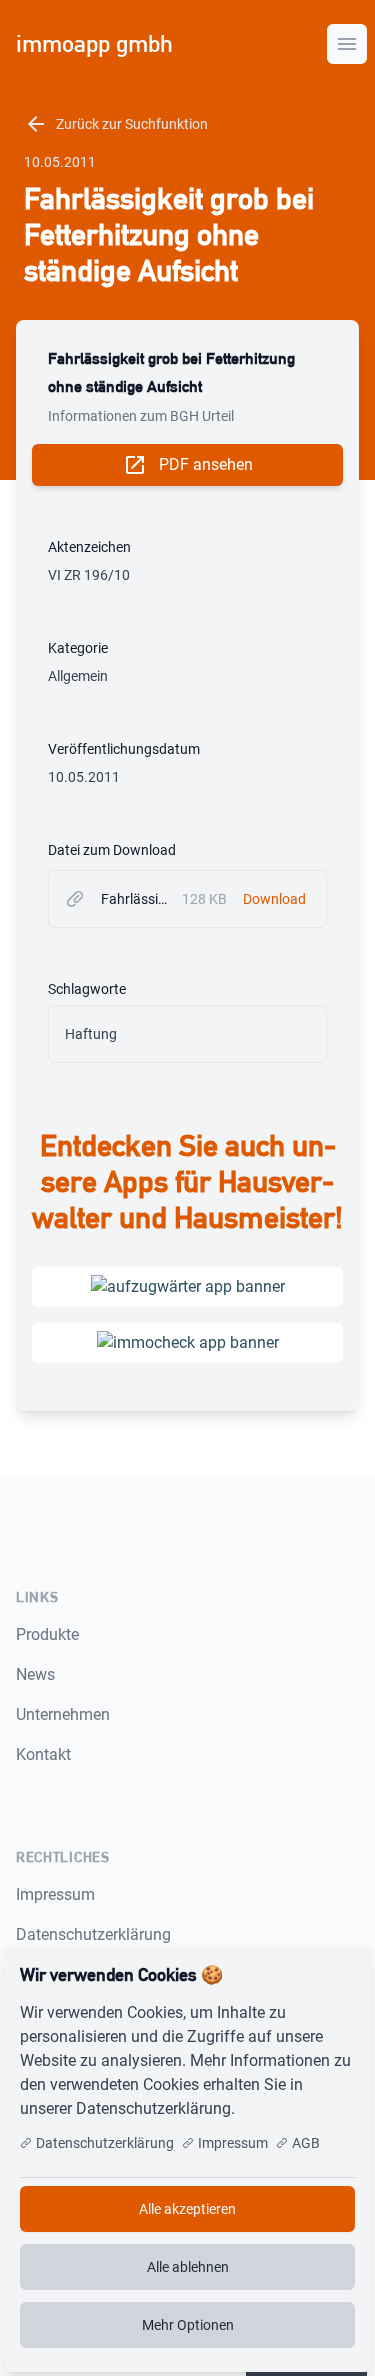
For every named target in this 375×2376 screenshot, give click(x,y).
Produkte (47, 1634)
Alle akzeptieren (187, 2209)
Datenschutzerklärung (93, 1934)
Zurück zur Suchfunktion (116, 124)
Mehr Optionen (188, 2325)
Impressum (55, 1894)
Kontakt (43, 1754)
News (35, 1674)
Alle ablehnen (188, 2267)
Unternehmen (63, 1714)
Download (274, 899)
